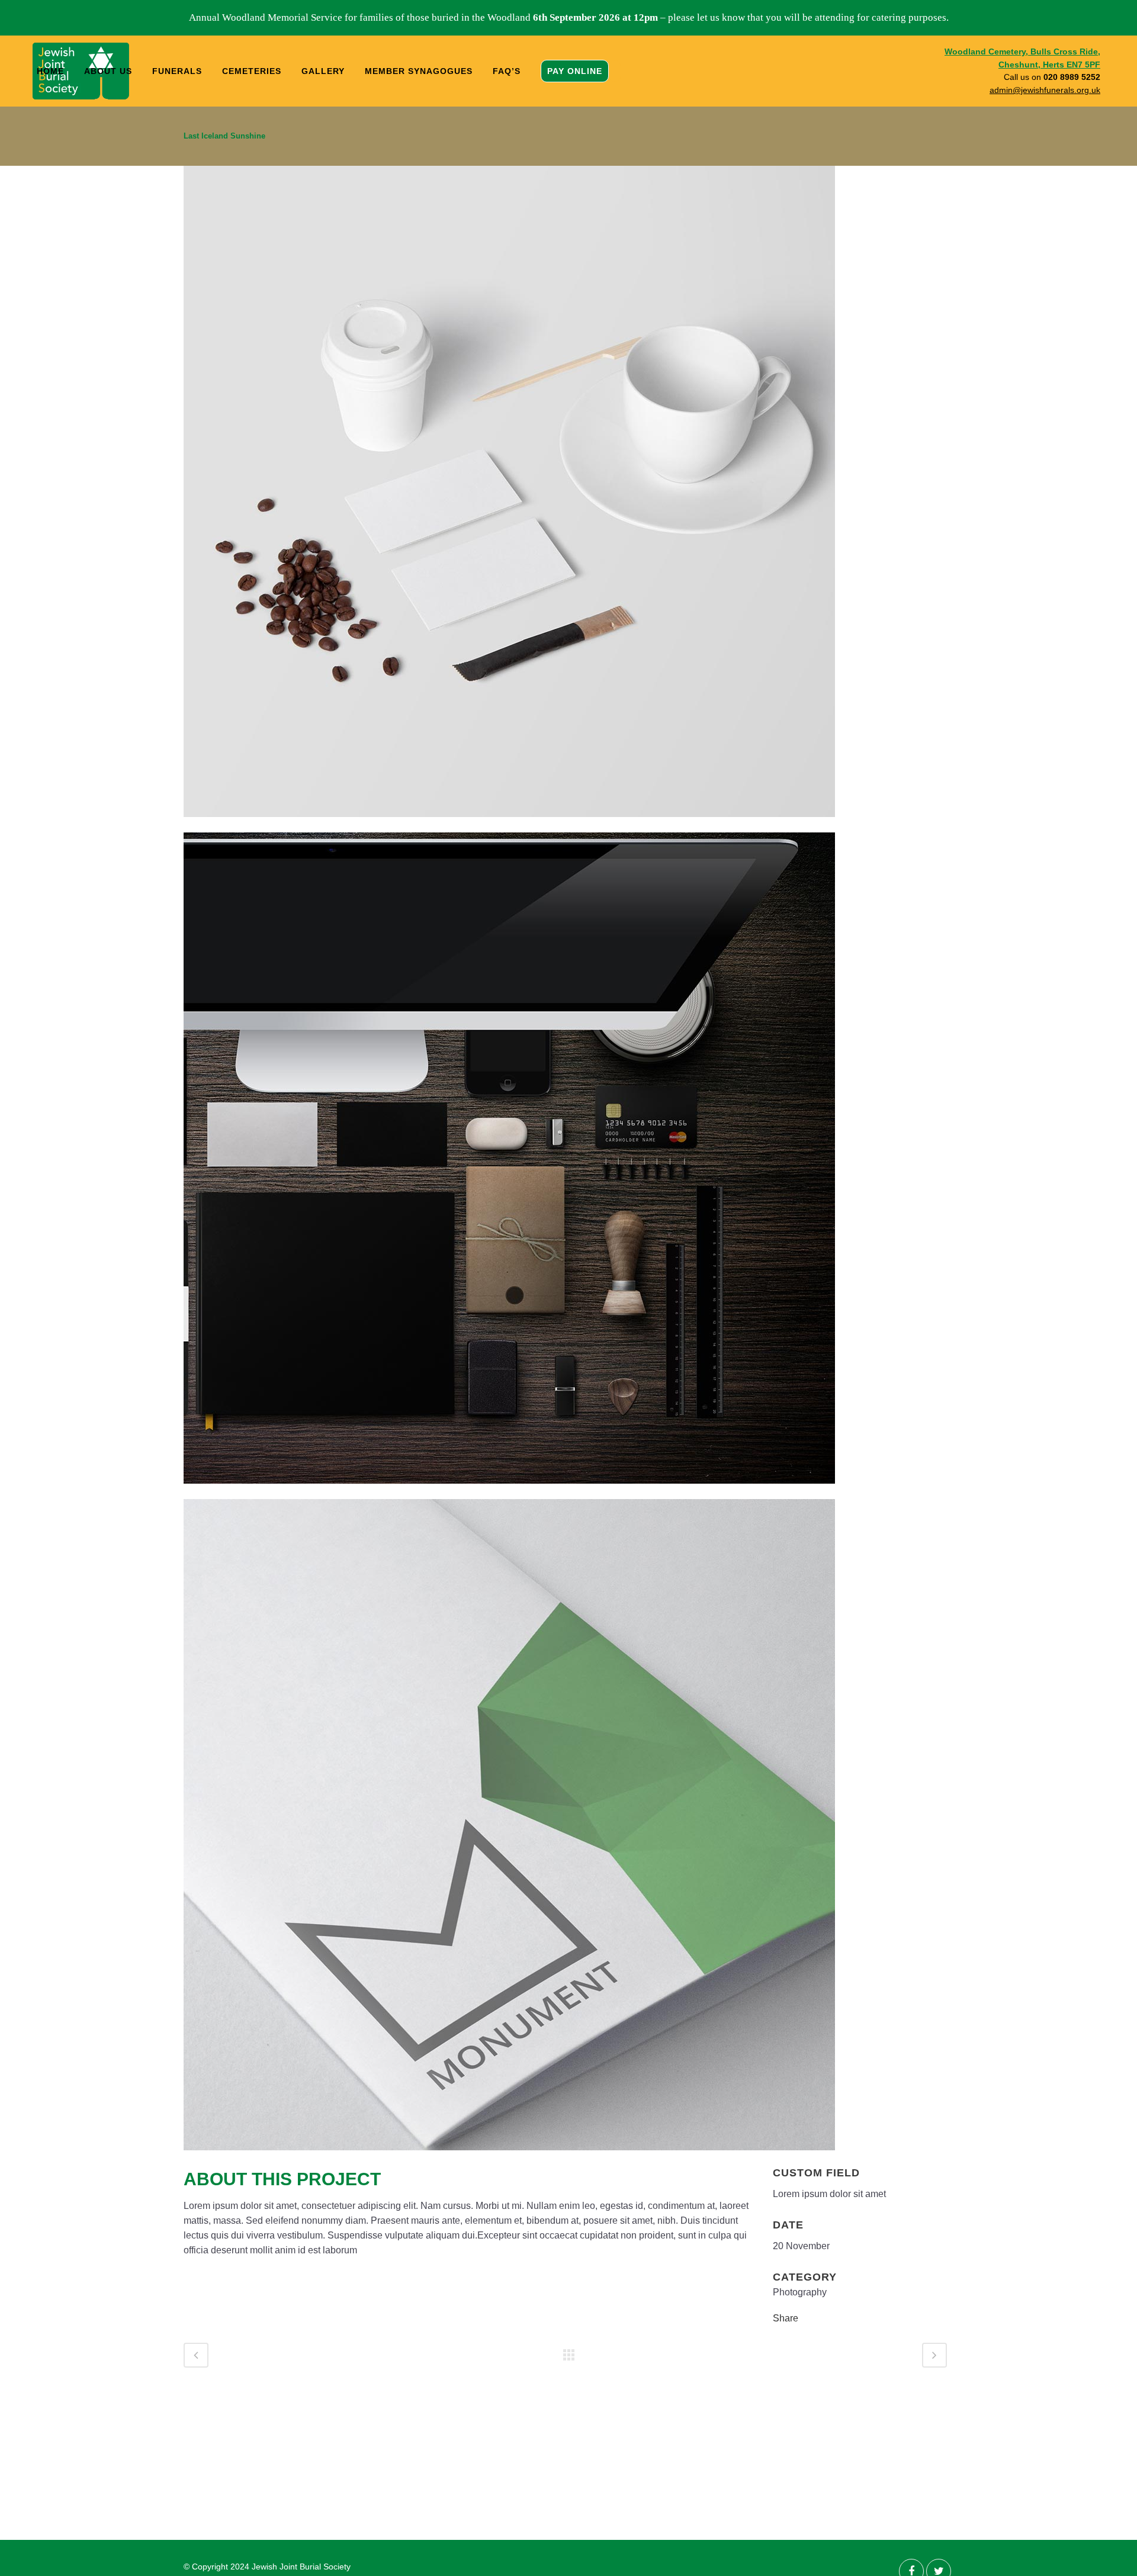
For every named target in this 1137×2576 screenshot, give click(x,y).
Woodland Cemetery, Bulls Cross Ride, (1022, 52)
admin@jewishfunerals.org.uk (1045, 90)
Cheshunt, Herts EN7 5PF (1049, 65)
